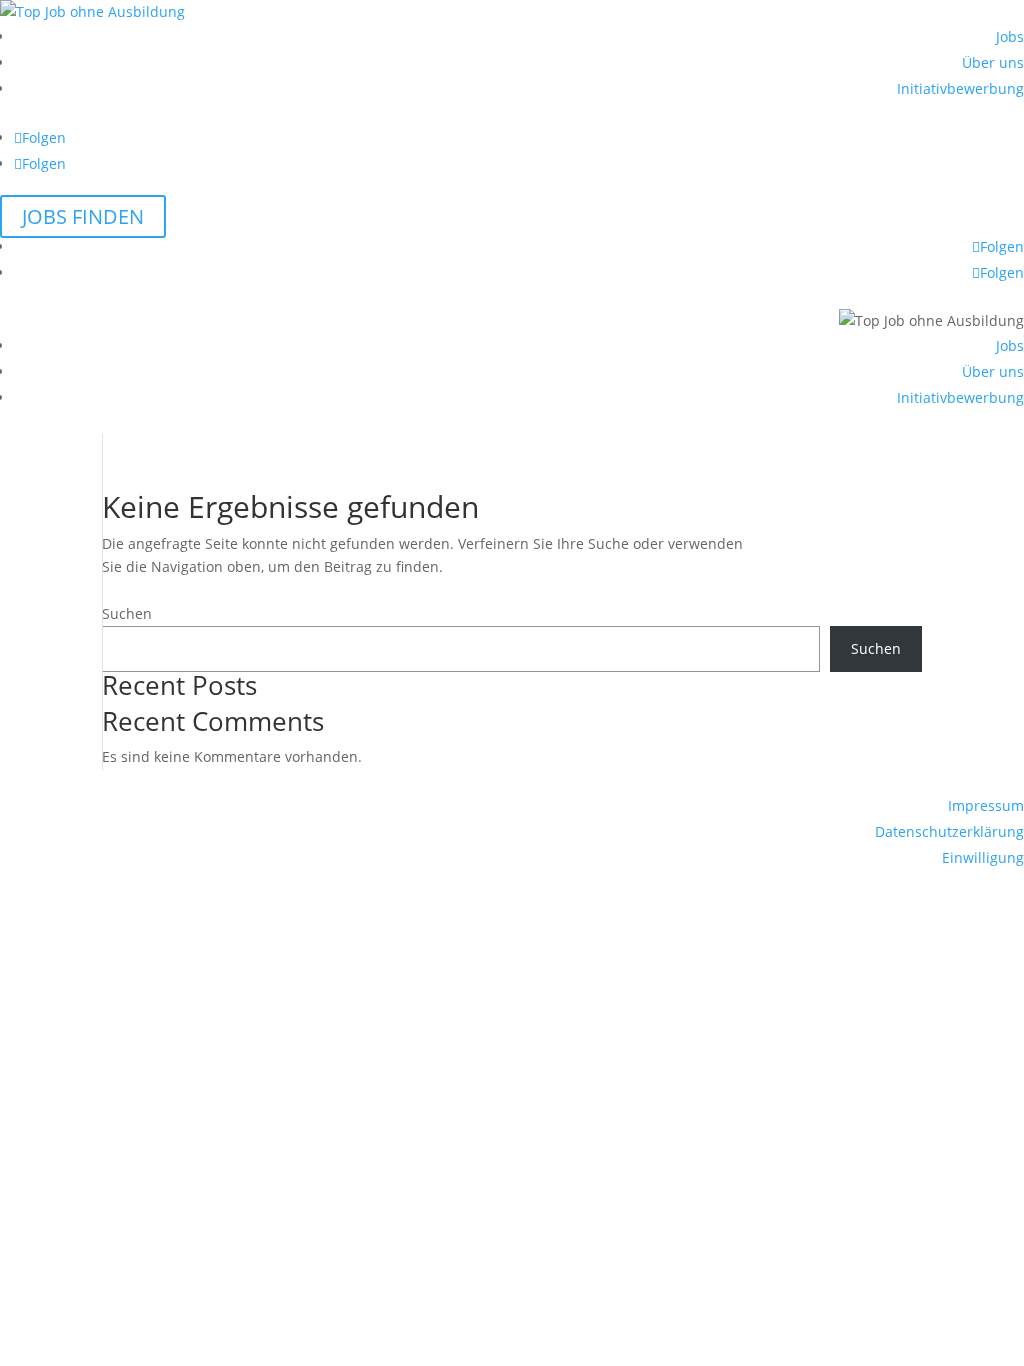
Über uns (993, 62)
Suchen (127, 613)
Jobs (1010, 36)
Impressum (986, 805)
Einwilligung (983, 857)
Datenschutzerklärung (949, 831)
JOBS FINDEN (83, 216)
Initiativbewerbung (960, 88)
